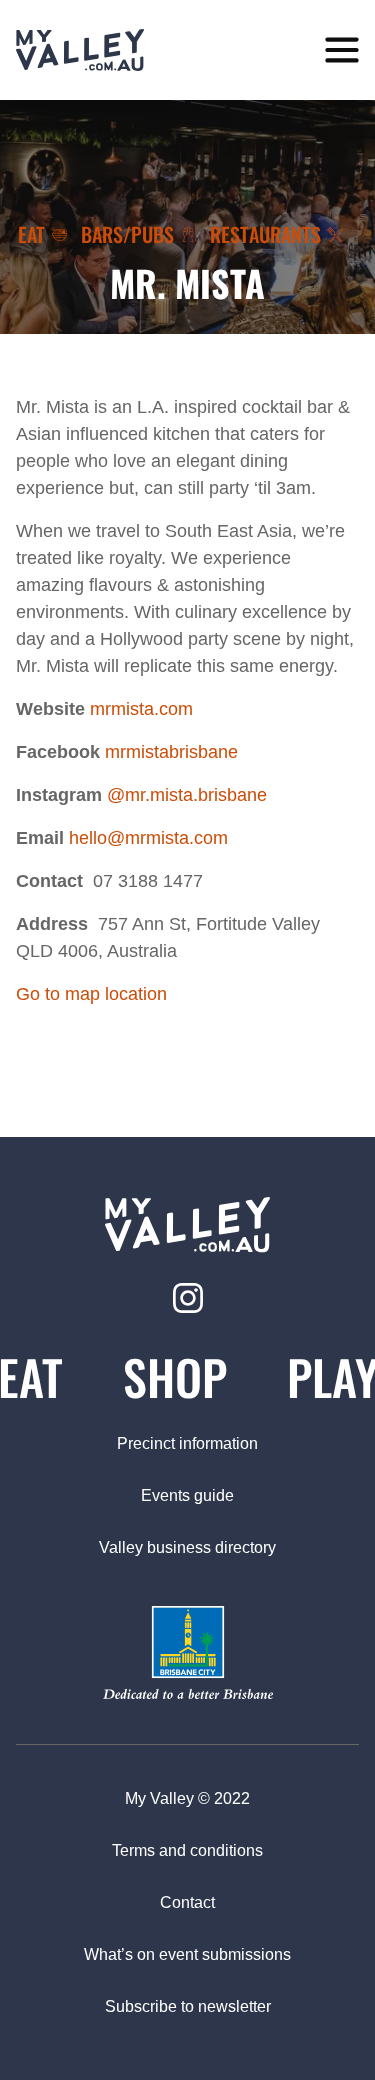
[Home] (80, 50)
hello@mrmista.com (148, 838)
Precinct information (187, 1443)
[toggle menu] (342, 50)
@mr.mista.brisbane (187, 795)
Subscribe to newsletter (188, 2006)
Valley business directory (187, 1547)
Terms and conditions (187, 1850)
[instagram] (188, 1298)
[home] (187, 1224)
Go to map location (91, 994)
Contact (187, 1902)
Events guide (187, 1495)
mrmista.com (141, 709)
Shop (175, 1376)
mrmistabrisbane (171, 752)
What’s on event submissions (187, 1954)
